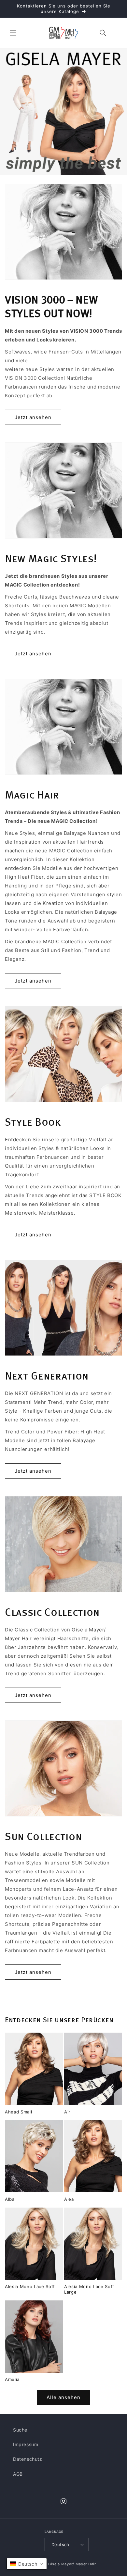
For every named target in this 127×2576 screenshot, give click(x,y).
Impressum (26, 2444)
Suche (20, 2430)
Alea (69, 2199)
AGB (18, 2474)
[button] (13, 33)
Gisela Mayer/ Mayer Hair (72, 2564)
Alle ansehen (63, 2397)
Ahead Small (18, 2112)
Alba (10, 2199)
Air (67, 2112)
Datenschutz (28, 2459)
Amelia (12, 2379)
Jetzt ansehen (33, 417)
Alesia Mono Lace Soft (30, 2286)
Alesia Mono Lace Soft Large (89, 2289)
